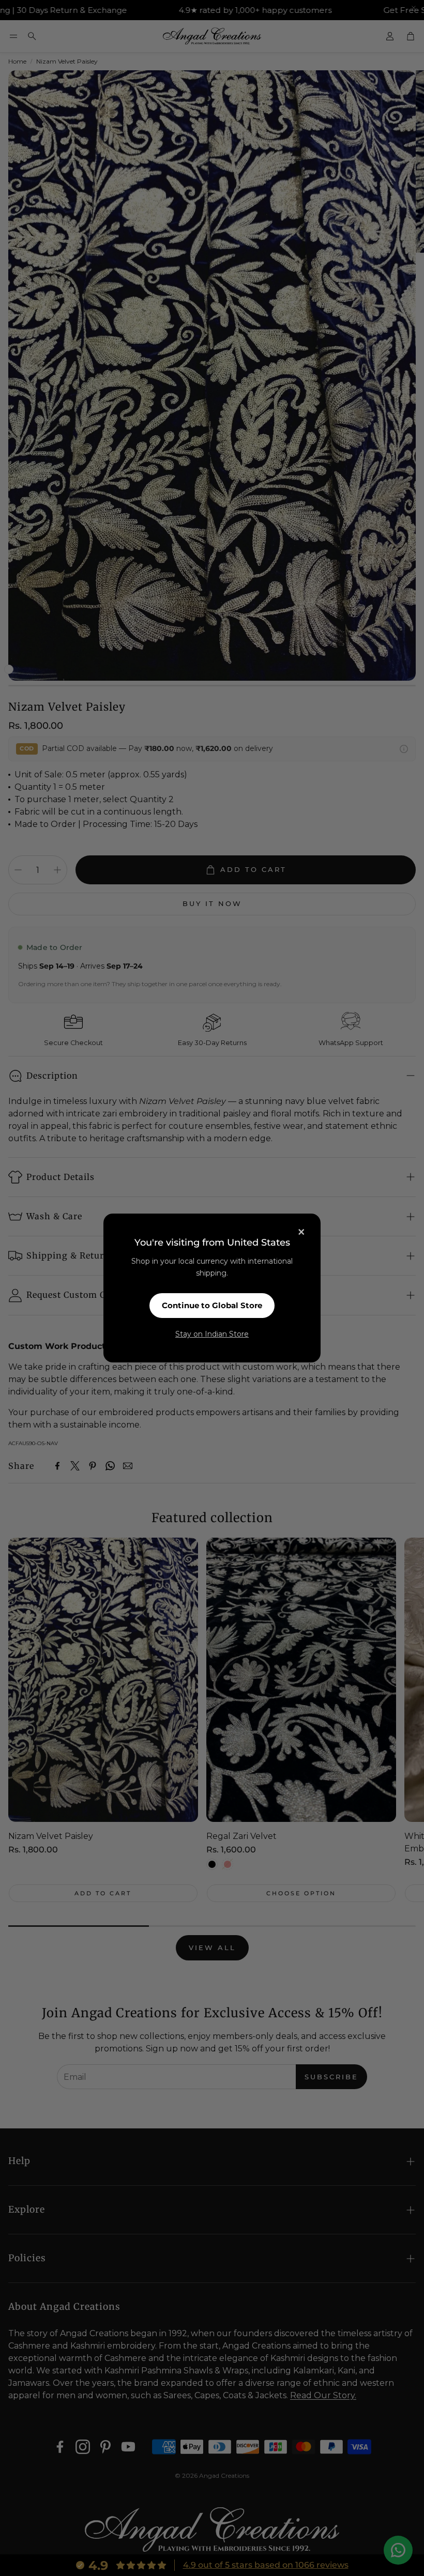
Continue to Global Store (212, 1305)
